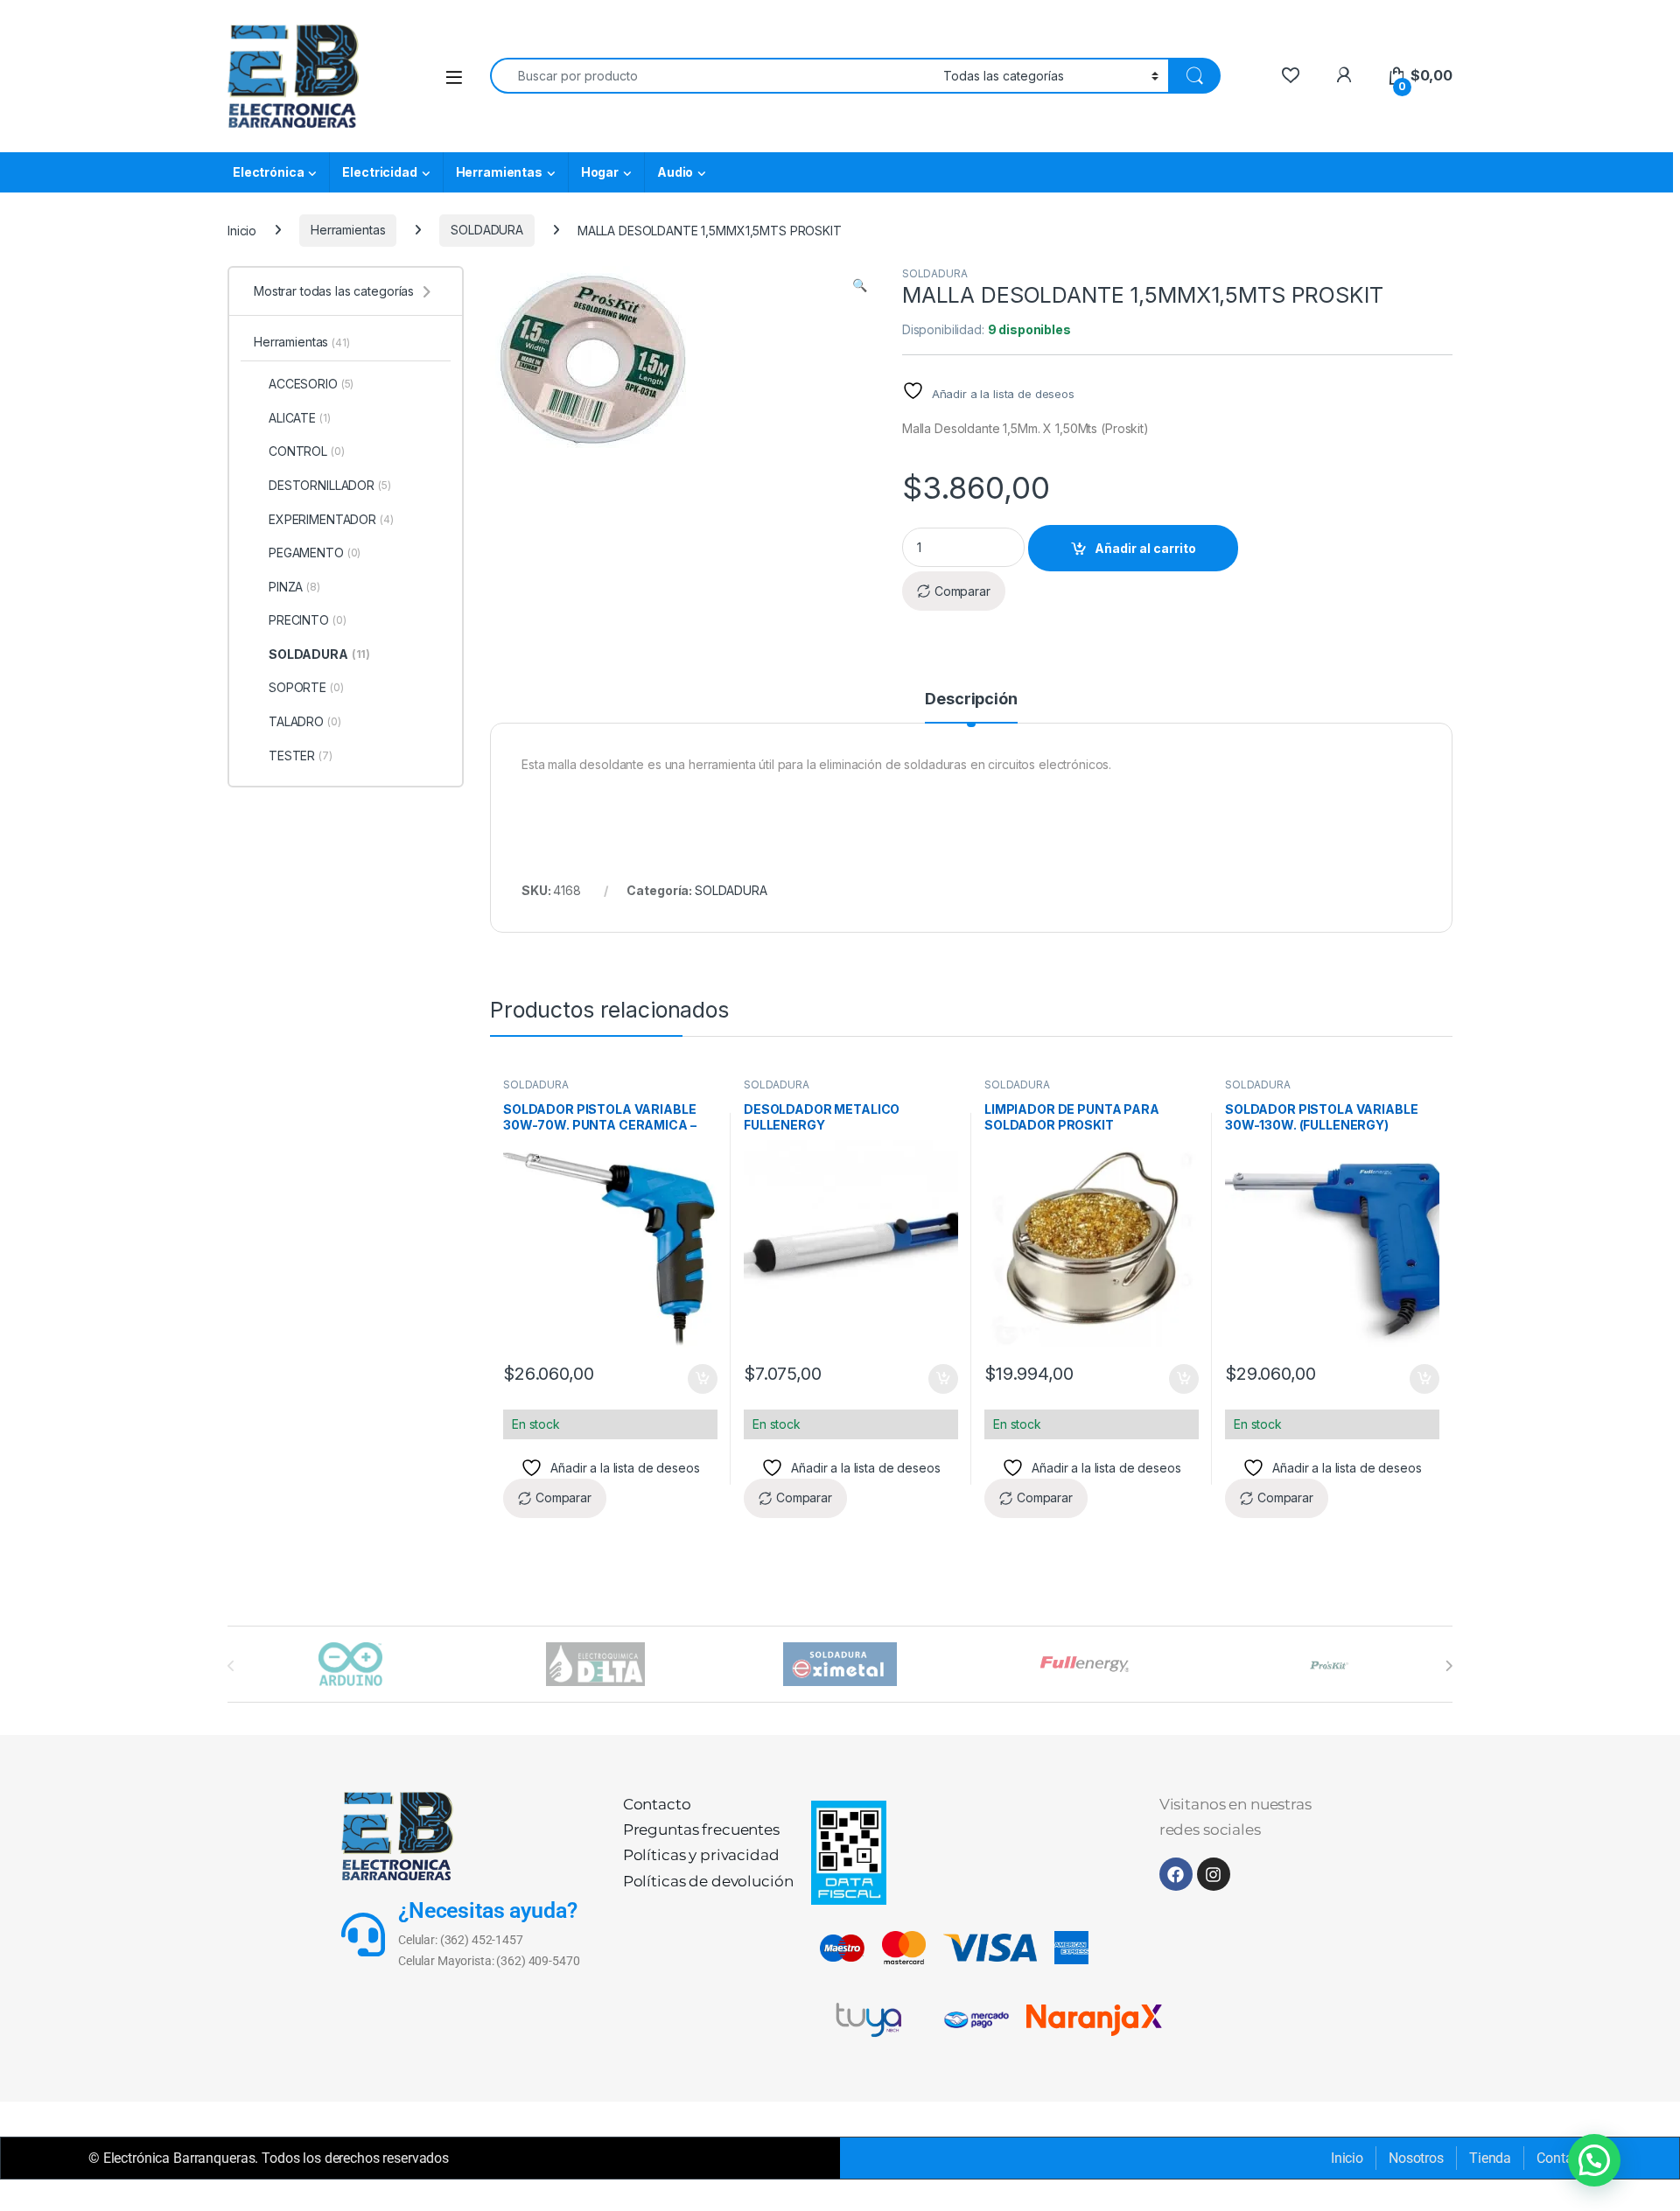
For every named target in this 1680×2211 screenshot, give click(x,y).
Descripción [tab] (971, 700)
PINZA (294, 587)
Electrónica (268, 172)
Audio (675, 172)
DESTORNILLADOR (330, 485)
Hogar (600, 172)
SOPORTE (306, 687)
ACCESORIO (311, 384)
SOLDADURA (487, 230)
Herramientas (499, 172)
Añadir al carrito (1145, 548)
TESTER (301, 756)
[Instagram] (1214, 1874)
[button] (860, 285)
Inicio (242, 230)
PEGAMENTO (315, 553)
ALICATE (300, 418)
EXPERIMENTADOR (331, 519)
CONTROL (307, 451)
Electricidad (379, 172)
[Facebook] (1176, 1874)
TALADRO (305, 721)
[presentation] (1449, 1666)
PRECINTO (307, 620)
